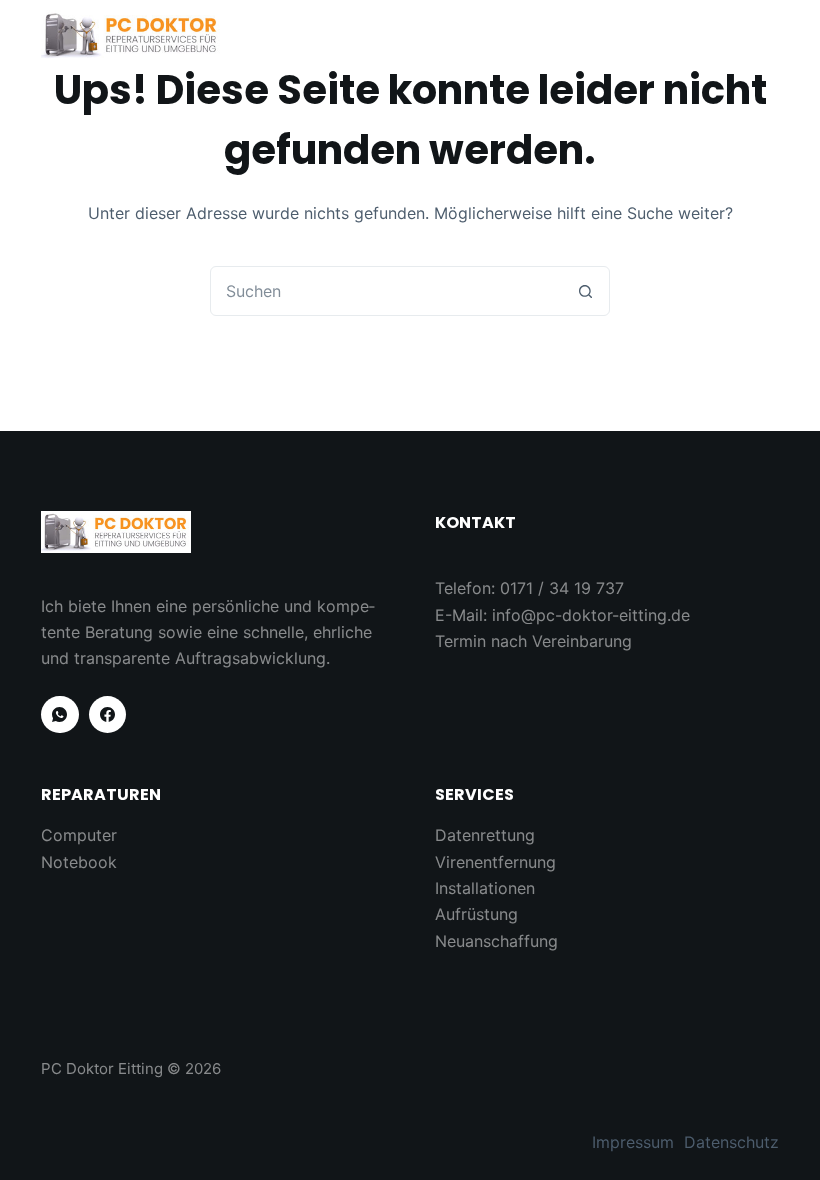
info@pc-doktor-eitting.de (591, 615)
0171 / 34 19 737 (562, 588)
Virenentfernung (495, 862)
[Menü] (770, 35)
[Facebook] (108, 715)
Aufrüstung (476, 914)
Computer (79, 835)
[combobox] (386, 291)
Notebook (79, 862)
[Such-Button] (585, 291)
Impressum (633, 1142)
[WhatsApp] (60, 715)
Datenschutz (731, 1142)
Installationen (485, 888)
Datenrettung (485, 835)
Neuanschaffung (496, 941)
